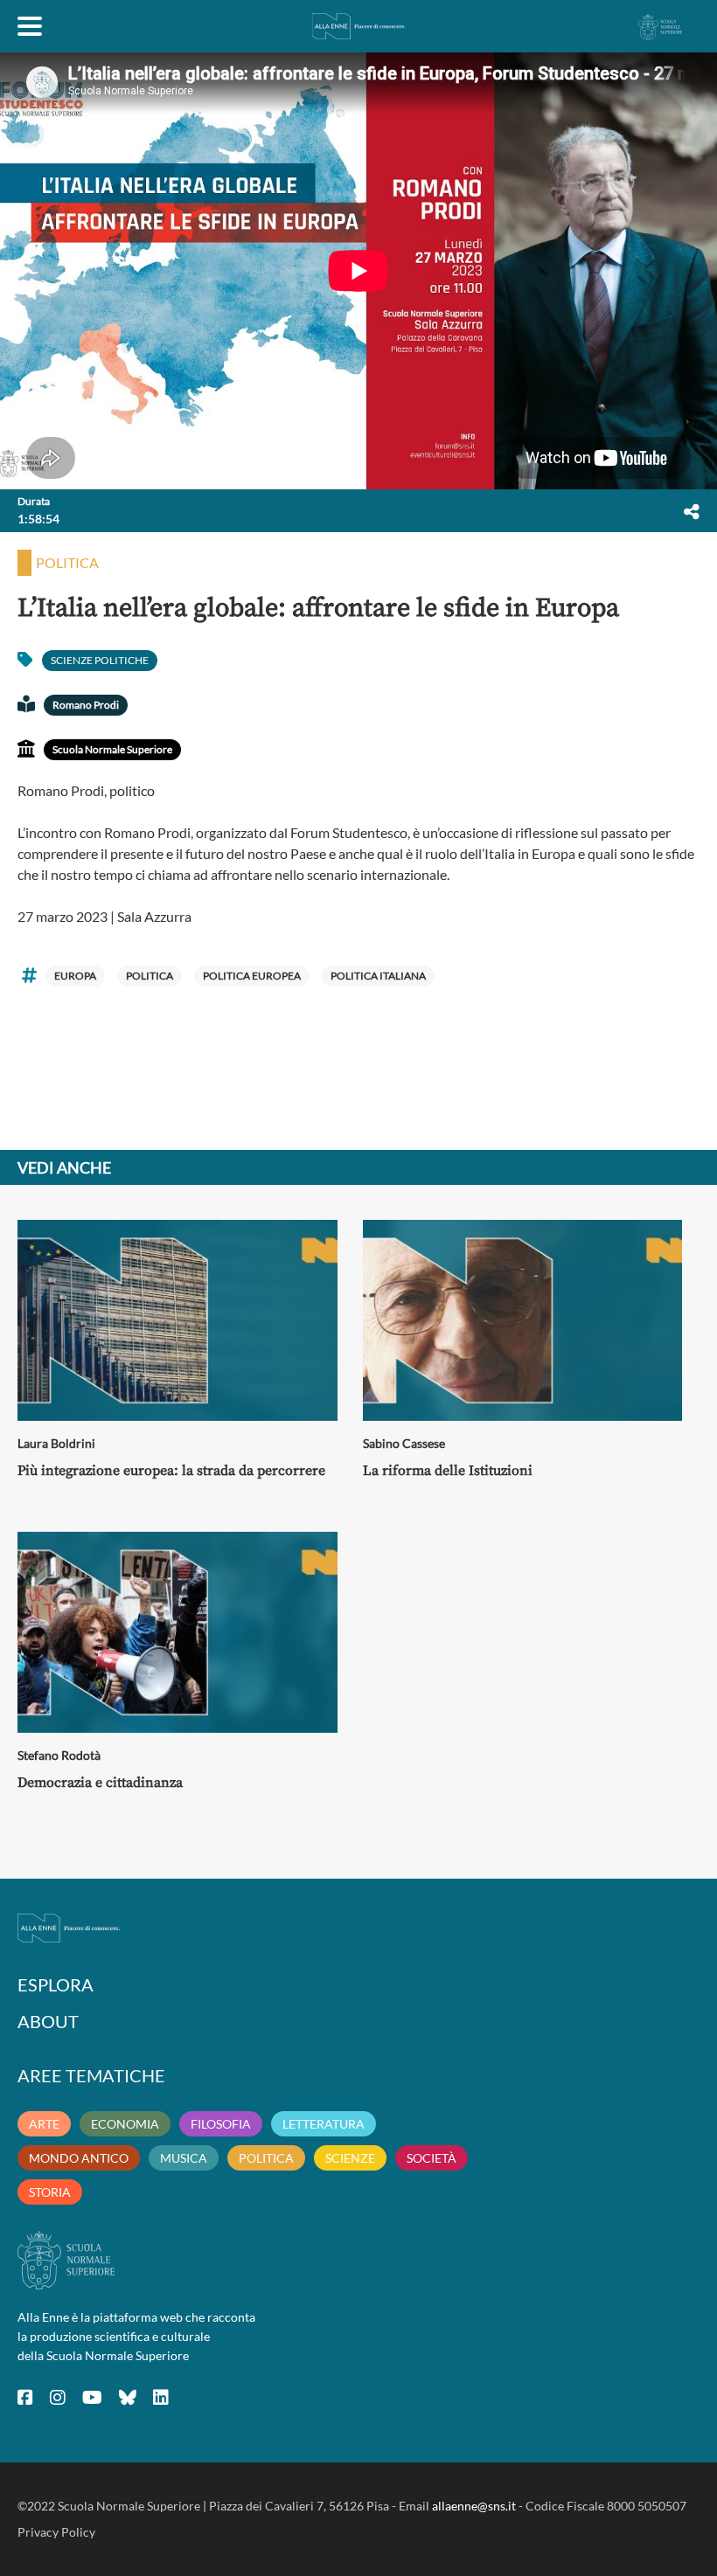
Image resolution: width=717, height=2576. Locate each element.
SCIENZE (350, 2158)
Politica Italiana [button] (378, 976)
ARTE (44, 2124)
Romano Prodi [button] (86, 705)
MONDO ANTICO (79, 2158)
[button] (692, 511)
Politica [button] (67, 562)
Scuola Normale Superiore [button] (112, 749)
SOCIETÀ (432, 2158)
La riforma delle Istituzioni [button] (448, 1471)
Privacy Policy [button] (56, 2532)
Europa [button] (75, 976)
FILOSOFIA (221, 2124)
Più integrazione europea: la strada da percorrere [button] (171, 1471)
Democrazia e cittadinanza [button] (100, 1783)
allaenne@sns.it (474, 2506)
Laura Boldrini (56, 1443)
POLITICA (266, 2158)
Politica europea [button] (252, 976)
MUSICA (184, 2158)
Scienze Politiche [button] (100, 660)
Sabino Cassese (404, 1443)
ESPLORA (56, 1984)
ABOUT (48, 2021)
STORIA (50, 2192)
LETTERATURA (324, 2124)
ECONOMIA (125, 2124)
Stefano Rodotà (59, 1755)
